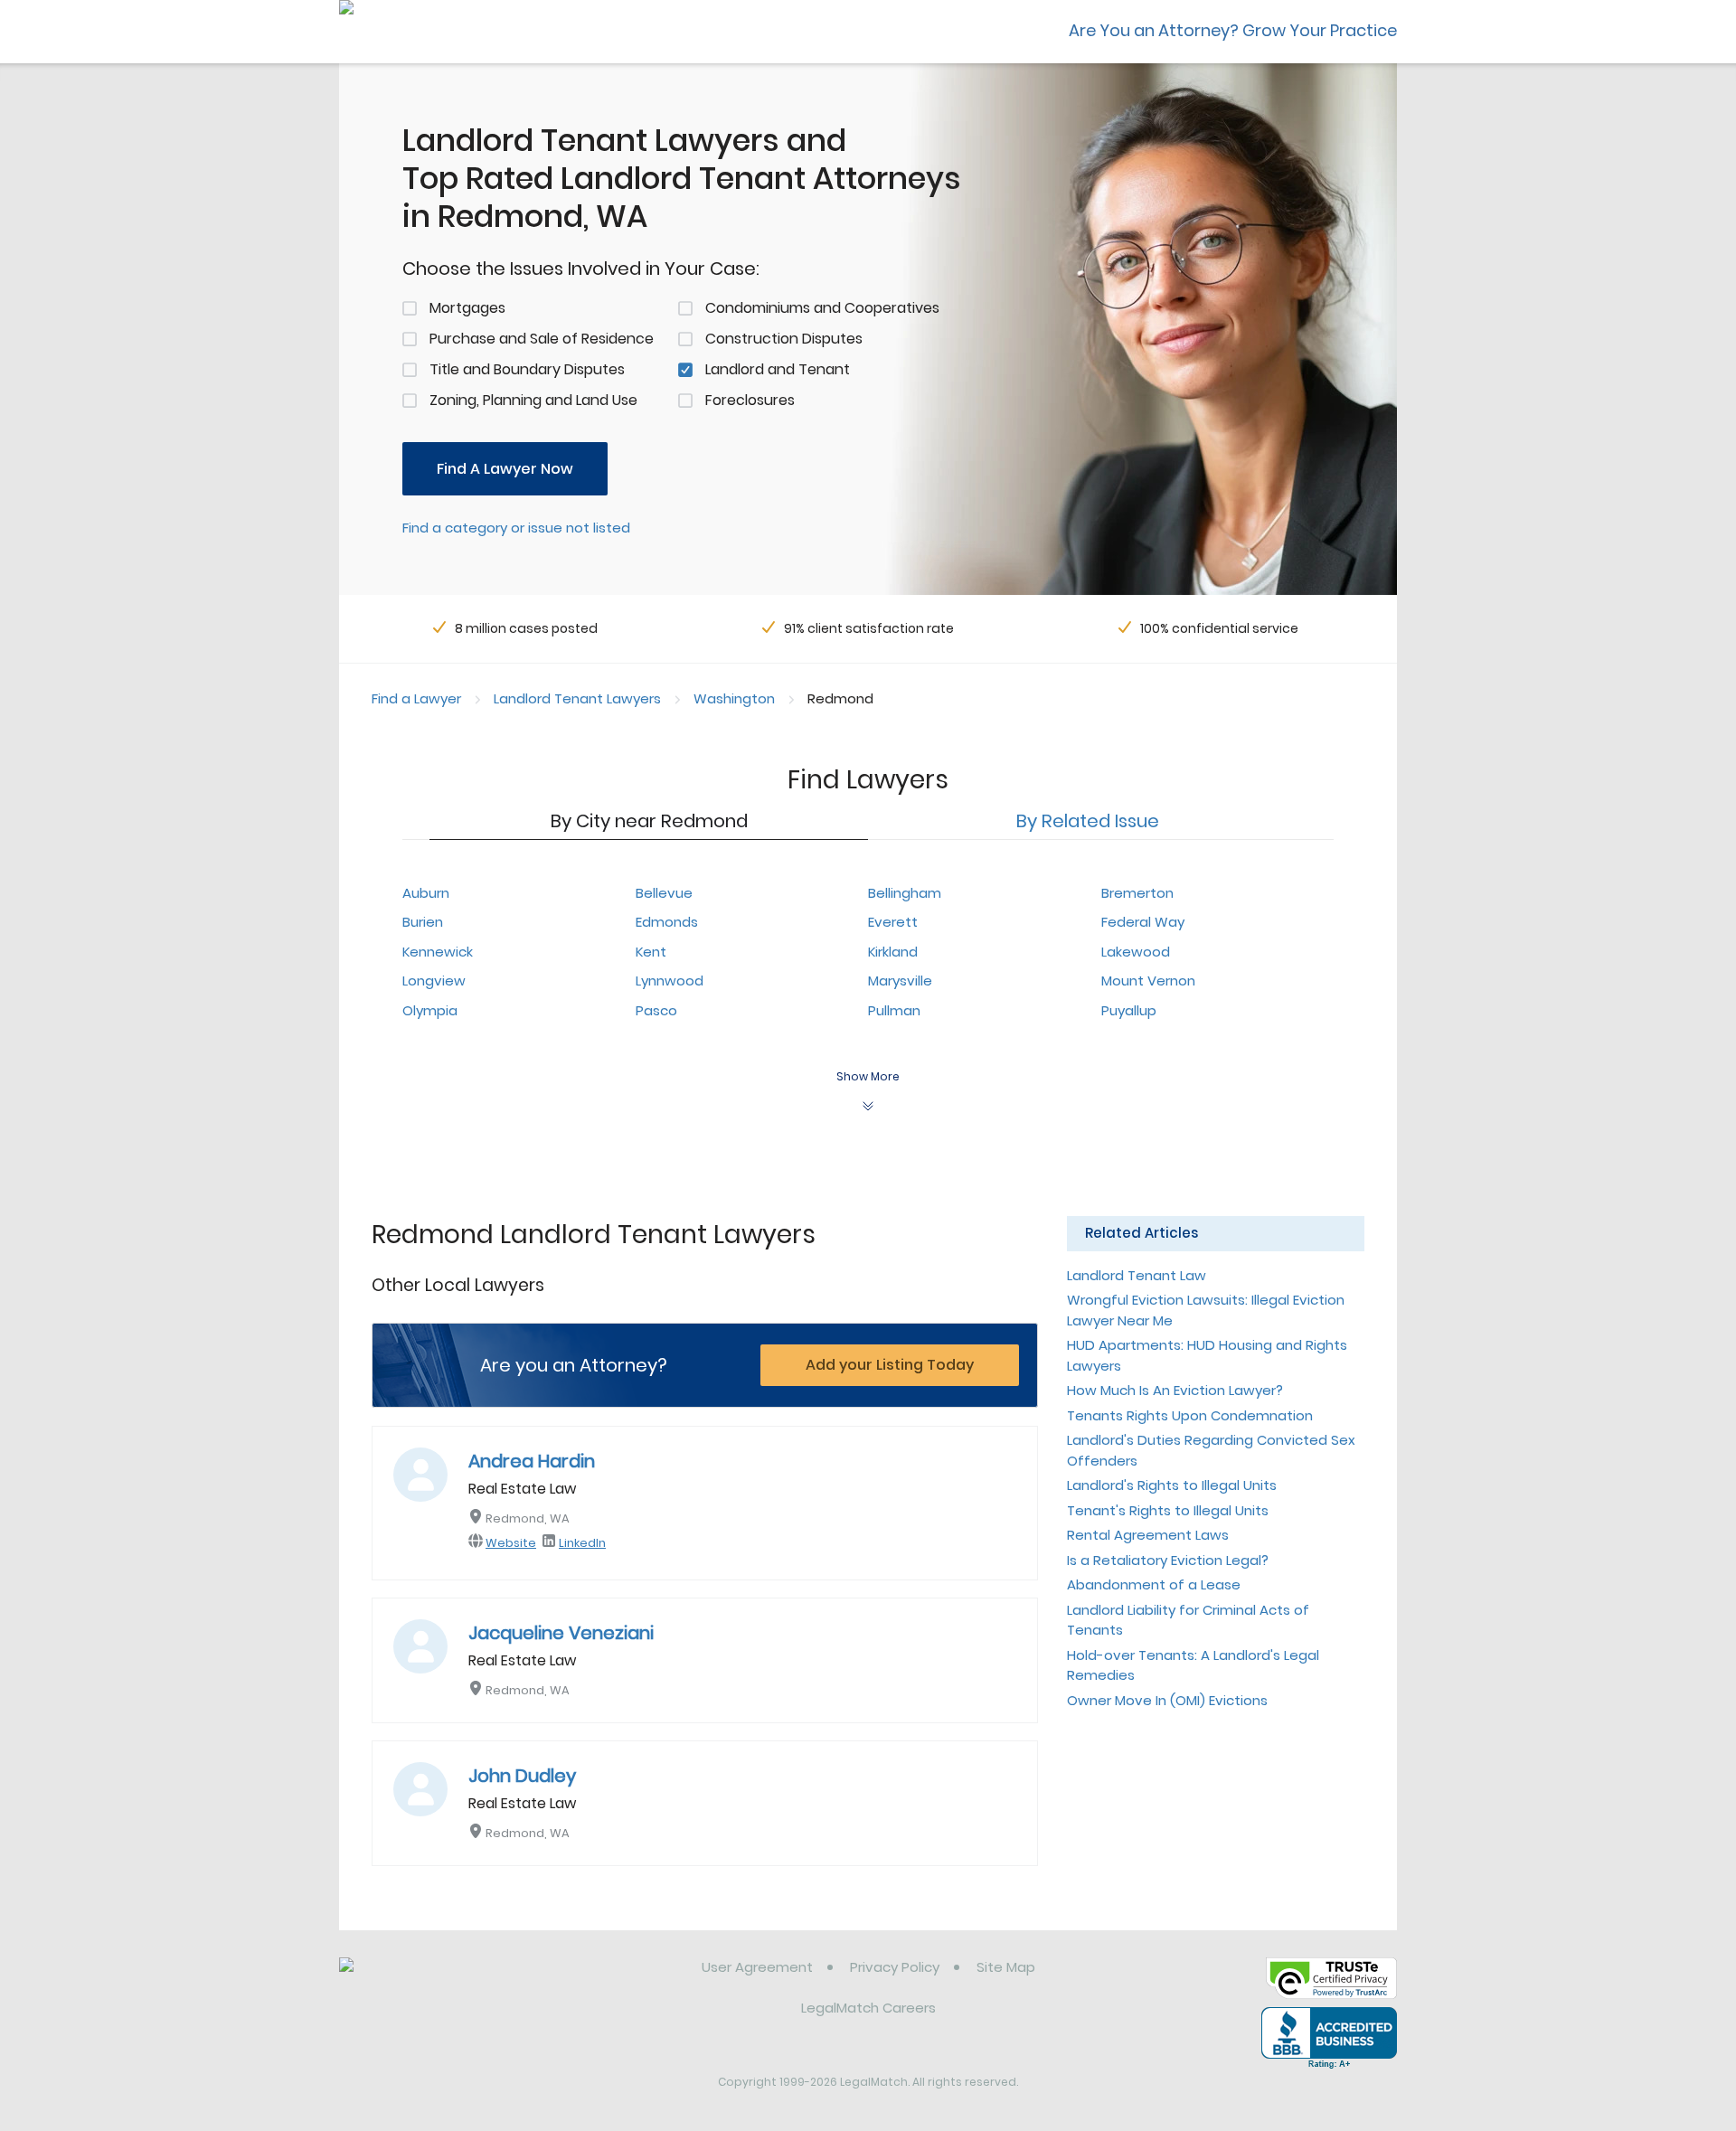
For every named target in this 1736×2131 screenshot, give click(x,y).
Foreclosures (750, 400)
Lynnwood (670, 981)
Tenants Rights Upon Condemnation (1190, 1415)
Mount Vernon (1148, 981)
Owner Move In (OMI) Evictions (1167, 1700)
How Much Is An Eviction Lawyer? (1175, 1390)
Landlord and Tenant (778, 369)
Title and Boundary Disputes (527, 369)
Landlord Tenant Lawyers (577, 698)
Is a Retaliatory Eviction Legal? (1168, 1560)
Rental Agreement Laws (1148, 1535)
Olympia (430, 1010)
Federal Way (1143, 922)
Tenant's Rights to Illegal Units (1168, 1510)
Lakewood (1136, 952)
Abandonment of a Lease (1154, 1584)
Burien (423, 922)
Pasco (656, 1010)
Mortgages (467, 308)
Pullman (894, 1010)
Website (511, 1543)
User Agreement (757, 1967)
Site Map (1006, 1967)
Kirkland (893, 952)
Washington (734, 698)
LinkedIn (582, 1543)
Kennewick (438, 952)
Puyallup (1129, 1010)
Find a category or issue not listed (516, 528)
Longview (434, 981)
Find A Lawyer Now (505, 469)
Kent (651, 952)
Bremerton (1137, 893)
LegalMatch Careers (868, 2008)
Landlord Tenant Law (1137, 1275)
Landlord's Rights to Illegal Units (1172, 1485)
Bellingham (905, 893)
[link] (432, 1981)
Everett (893, 922)
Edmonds (667, 922)
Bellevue (664, 893)
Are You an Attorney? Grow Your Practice (1233, 30)
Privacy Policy (895, 1967)
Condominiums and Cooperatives (822, 308)
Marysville (900, 981)
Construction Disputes (784, 339)
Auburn (426, 893)
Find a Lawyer (416, 698)
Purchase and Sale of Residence (542, 339)
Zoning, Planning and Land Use (533, 400)
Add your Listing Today (890, 1365)
